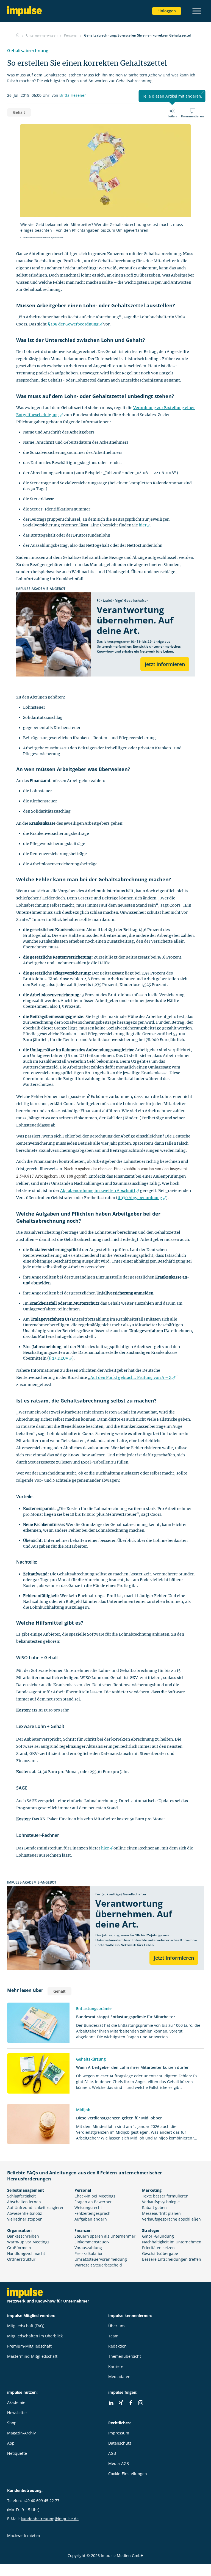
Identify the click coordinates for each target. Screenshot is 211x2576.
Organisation (19, 2230)
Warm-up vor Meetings (28, 2242)
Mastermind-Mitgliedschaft (32, 2356)
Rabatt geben (154, 2208)
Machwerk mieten (24, 2535)
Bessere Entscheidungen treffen (172, 2259)
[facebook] (131, 2403)
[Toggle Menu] (197, 11)
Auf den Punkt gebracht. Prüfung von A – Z (131, 1377)
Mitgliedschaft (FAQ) (26, 2326)
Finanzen (83, 2230)
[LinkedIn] (111, 2403)
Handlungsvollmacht (26, 2253)
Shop (12, 2423)
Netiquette (17, 2453)
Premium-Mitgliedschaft (29, 2346)
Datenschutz (120, 2443)
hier (143, 525)
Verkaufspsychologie (161, 2202)
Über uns (117, 2326)
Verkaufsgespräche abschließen (171, 2219)
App (11, 2443)
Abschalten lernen (24, 2202)
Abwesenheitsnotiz (25, 2213)
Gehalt (19, 112)
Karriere (116, 2366)
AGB (112, 2453)
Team (113, 2336)
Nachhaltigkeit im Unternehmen (172, 2242)
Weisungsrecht (88, 2208)
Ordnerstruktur (21, 2259)
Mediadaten (119, 2377)
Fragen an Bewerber (93, 2202)
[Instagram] (141, 2403)
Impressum (119, 2433)
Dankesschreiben (23, 2236)
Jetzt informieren (165, 664)
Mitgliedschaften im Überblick (35, 2336)
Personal (83, 2190)
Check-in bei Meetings (95, 2196)
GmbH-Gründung (158, 2236)
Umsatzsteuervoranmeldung (101, 2259)
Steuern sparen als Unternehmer (105, 2236)
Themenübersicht (125, 2356)
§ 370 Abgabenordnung (140, 1198)
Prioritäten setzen (158, 2248)
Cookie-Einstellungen (128, 2474)
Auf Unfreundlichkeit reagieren (36, 2208)
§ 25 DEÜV (59, 1358)
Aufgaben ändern (91, 2219)
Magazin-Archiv (21, 2433)
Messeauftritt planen (161, 2213)
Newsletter (17, 2413)
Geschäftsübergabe (160, 2253)
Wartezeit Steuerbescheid (98, 2265)
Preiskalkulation (89, 2253)
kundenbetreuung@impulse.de (50, 2519)
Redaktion (117, 2346)
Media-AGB (119, 2463)
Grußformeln (19, 2248)
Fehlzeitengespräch (92, 2213)
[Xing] (121, 2403)
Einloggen (167, 11)
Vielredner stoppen (25, 2219)
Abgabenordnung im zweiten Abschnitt (98, 1191)
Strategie (151, 2230)
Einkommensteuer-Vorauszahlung (92, 2245)
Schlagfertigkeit (21, 2196)
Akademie (16, 2402)
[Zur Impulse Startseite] (18, 35)
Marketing (152, 2190)
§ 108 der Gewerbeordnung (73, 324)
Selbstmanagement (26, 2190)
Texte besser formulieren (165, 2196)
